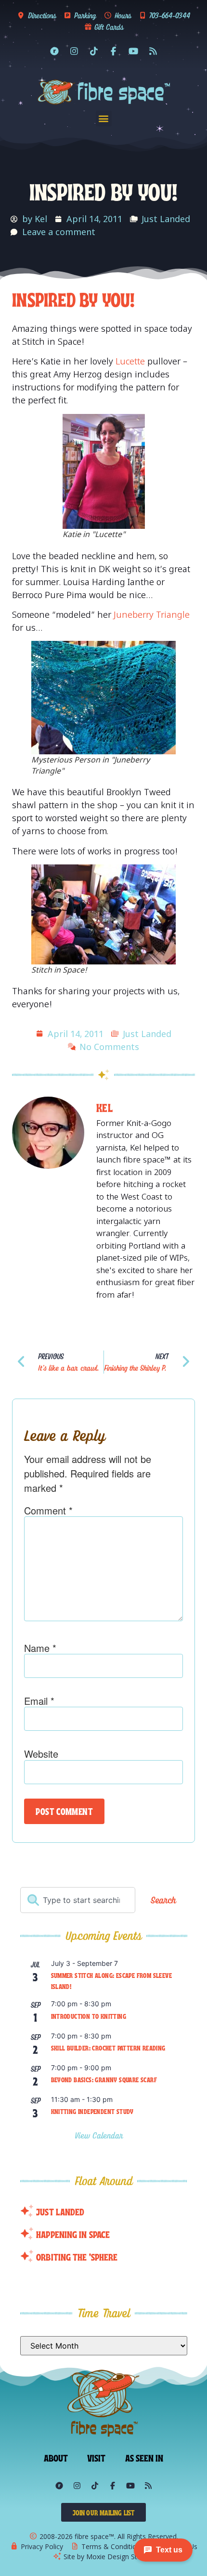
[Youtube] (133, 51)
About (56, 2457)
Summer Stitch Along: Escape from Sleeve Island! (112, 1981)
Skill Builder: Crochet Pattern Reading (108, 2048)
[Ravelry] (54, 51)
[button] (104, 119)
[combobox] (78, 1900)
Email (39, 1701)
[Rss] (153, 51)
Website (41, 1754)
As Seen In (144, 2457)
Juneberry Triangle (152, 614)
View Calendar (100, 2135)
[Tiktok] (94, 51)
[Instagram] (74, 51)
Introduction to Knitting (89, 2016)
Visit (97, 2457)
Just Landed (166, 219)
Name (40, 1648)
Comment (48, 1511)
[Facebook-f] (114, 51)
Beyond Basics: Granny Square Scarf (104, 2079)
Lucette (130, 361)
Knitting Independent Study (92, 2111)
